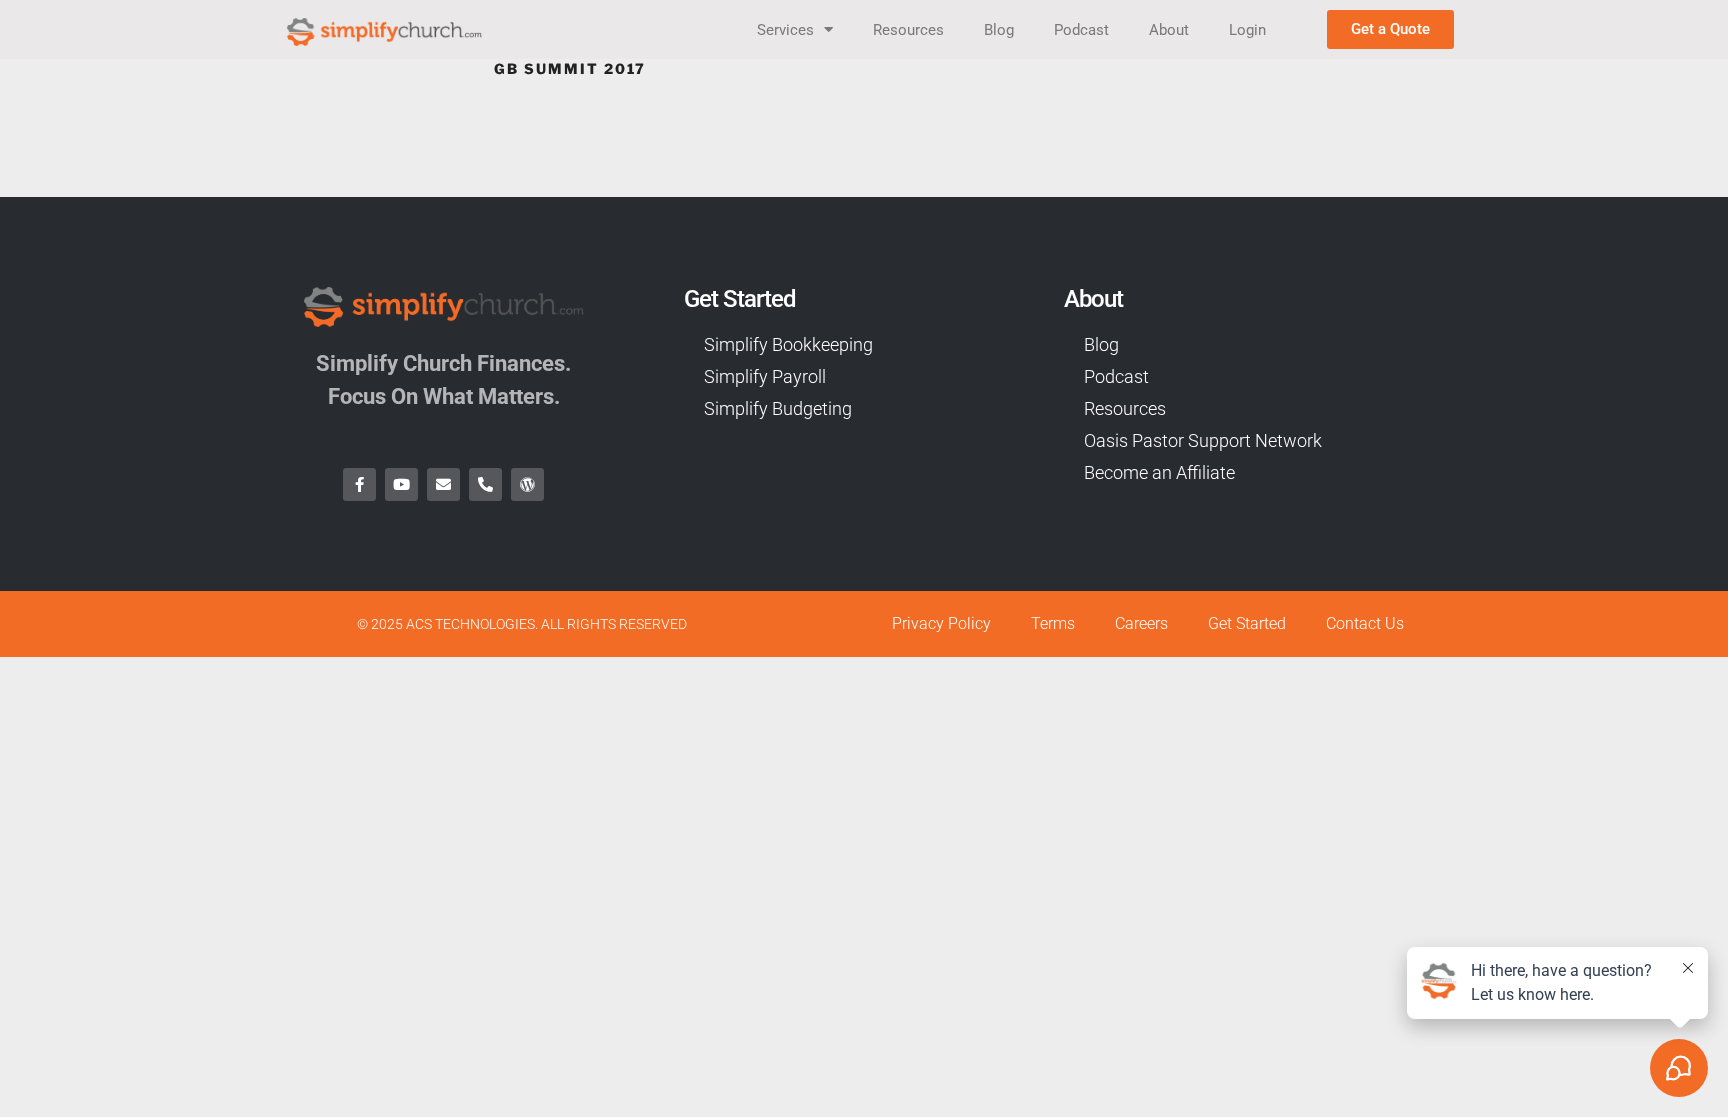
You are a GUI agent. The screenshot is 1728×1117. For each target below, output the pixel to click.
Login (1247, 30)
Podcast (1081, 30)
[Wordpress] (527, 484)
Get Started (1247, 623)
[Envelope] (443, 484)
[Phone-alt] (485, 484)
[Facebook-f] (359, 484)
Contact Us (1365, 623)
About (1169, 30)
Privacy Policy (941, 623)
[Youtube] (401, 484)
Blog (999, 30)
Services (785, 30)
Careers (1141, 623)
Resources (908, 30)
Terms (1053, 623)
